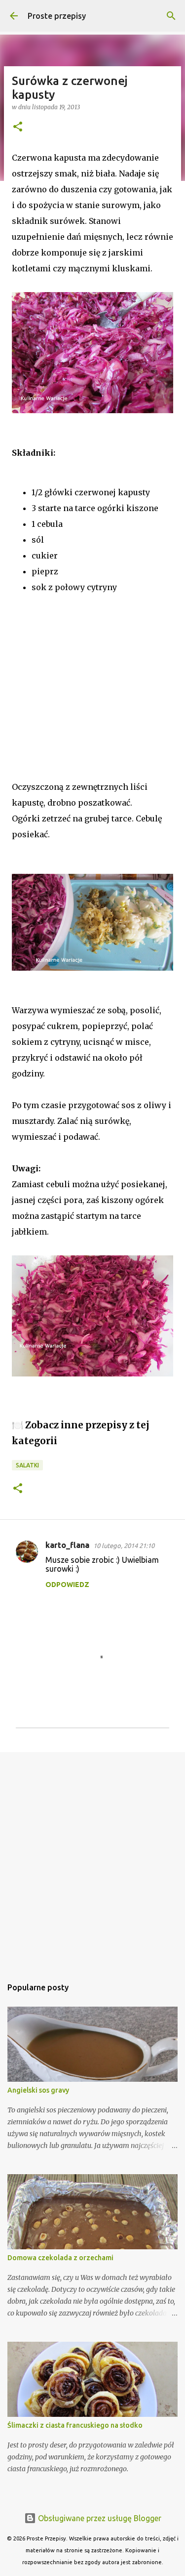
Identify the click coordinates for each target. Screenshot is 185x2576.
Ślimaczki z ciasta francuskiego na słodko (75, 2425)
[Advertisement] (74, 696)
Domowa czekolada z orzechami (60, 2258)
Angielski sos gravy (38, 2090)
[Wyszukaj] (171, 16)
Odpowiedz (67, 1585)
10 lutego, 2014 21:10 (124, 1546)
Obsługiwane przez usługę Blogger (99, 2518)
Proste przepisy (57, 16)
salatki (27, 1465)
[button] (18, 127)
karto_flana (67, 1545)
